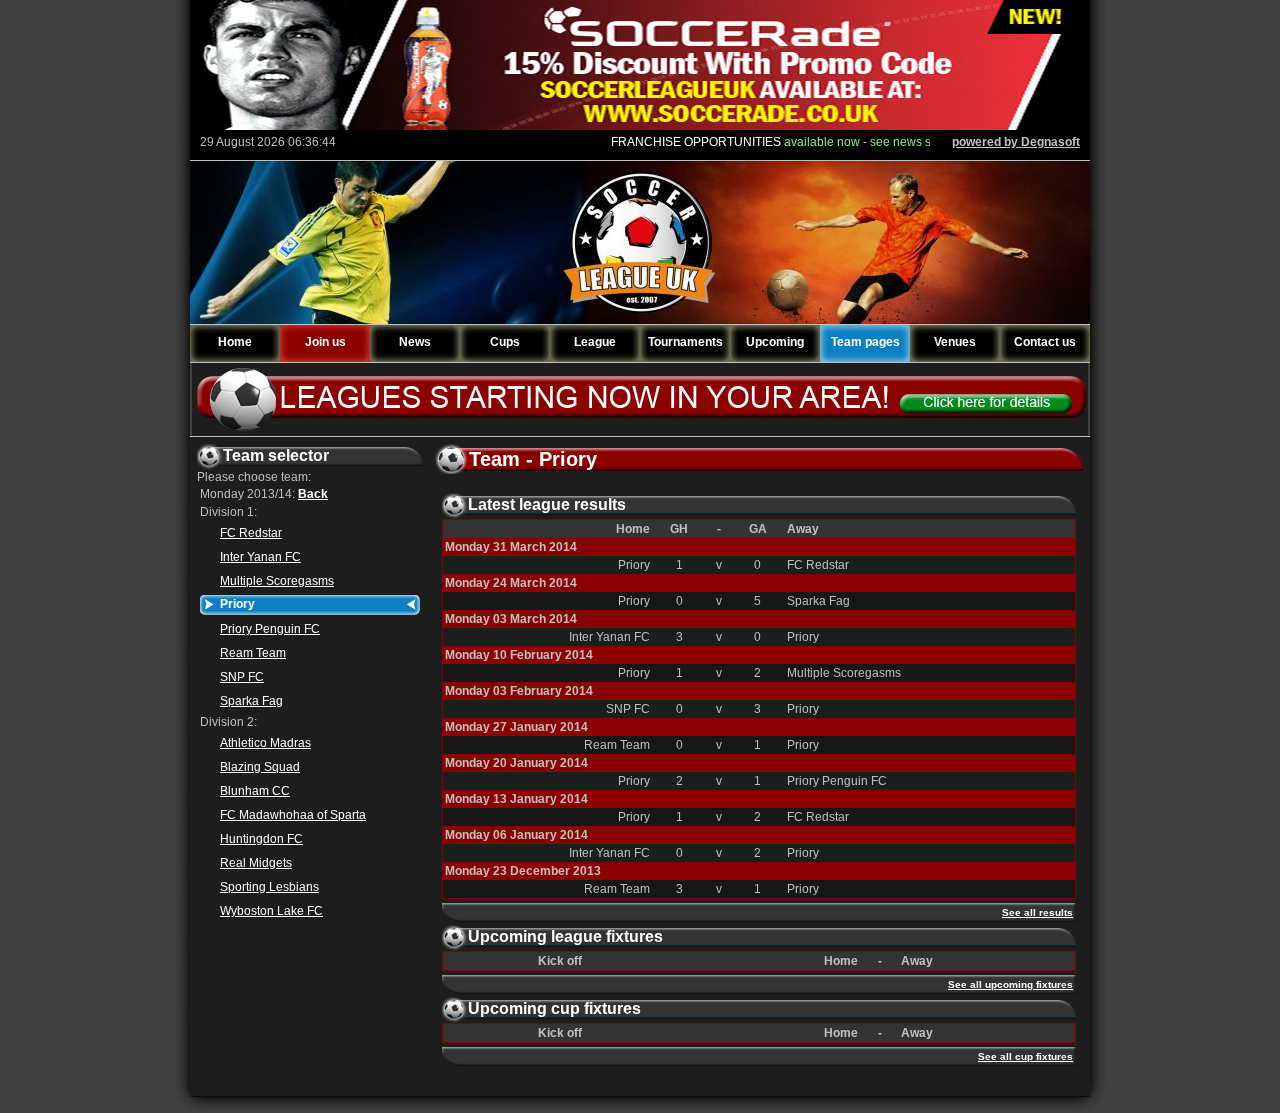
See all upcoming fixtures (1010, 984)
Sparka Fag (251, 701)
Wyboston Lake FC (271, 911)
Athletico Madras (265, 743)
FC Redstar (251, 533)
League (595, 342)
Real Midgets (256, 863)
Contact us (1045, 342)
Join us (325, 342)
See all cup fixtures (1025, 1056)
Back (313, 494)
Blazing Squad (260, 767)
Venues (955, 342)
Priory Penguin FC (270, 629)
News (415, 342)
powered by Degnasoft (1016, 142)
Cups (505, 342)
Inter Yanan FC (260, 557)
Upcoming (775, 342)
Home (235, 342)
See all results (1037, 912)
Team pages (865, 342)
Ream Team (253, 653)
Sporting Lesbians (269, 887)
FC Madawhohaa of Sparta (293, 815)
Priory (237, 604)
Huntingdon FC (261, 839)
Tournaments (685, 342)
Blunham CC (255, 791)
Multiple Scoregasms (277, 581)
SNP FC (242, 677)
